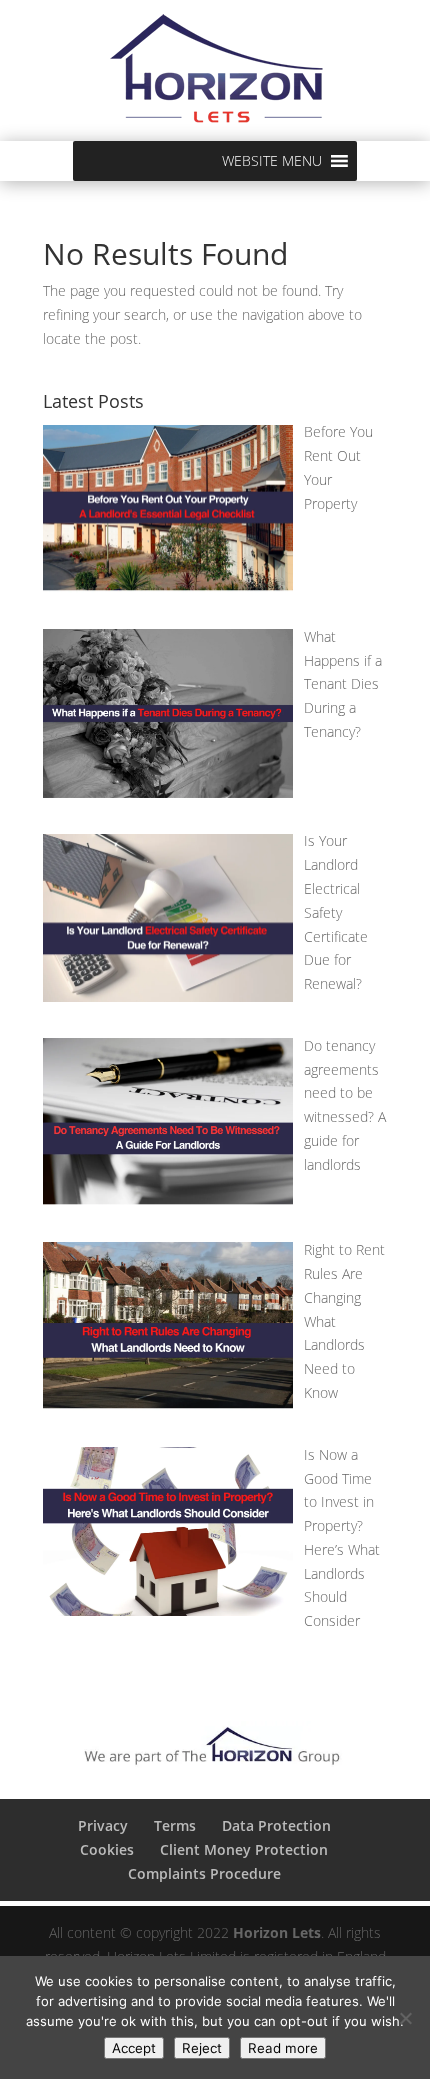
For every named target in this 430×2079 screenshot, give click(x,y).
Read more (283, 2048)
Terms (175, 1825)
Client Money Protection (244, 1849)
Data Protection (276, 1825)
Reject (202, 2048)
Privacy (103, 1825)
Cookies (107, 1849)
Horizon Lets (277, 1932)
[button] (272, 161)
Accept (134, 2048)
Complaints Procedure (204, 1873)
